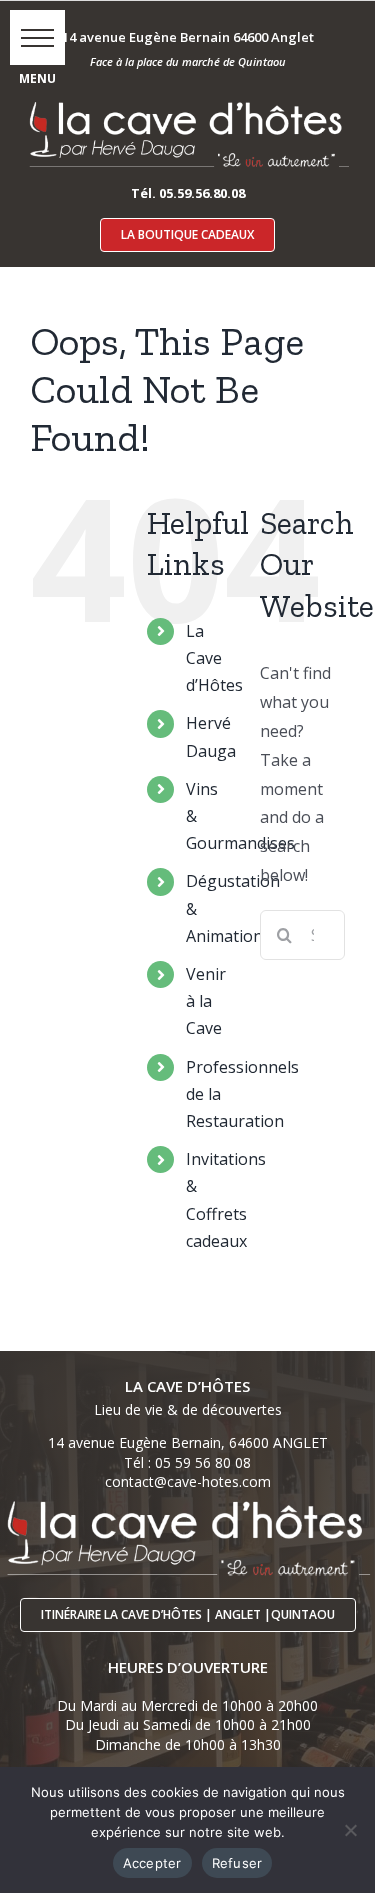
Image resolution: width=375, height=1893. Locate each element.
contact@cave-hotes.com (188, 1481)
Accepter (152, 1863)
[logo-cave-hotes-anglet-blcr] (188, 101)
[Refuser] (350, 1830)
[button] (37, 37)
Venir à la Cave (206, 1001)
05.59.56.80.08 (202, 193)
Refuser (237, 1863)
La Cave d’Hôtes (214, 658)
